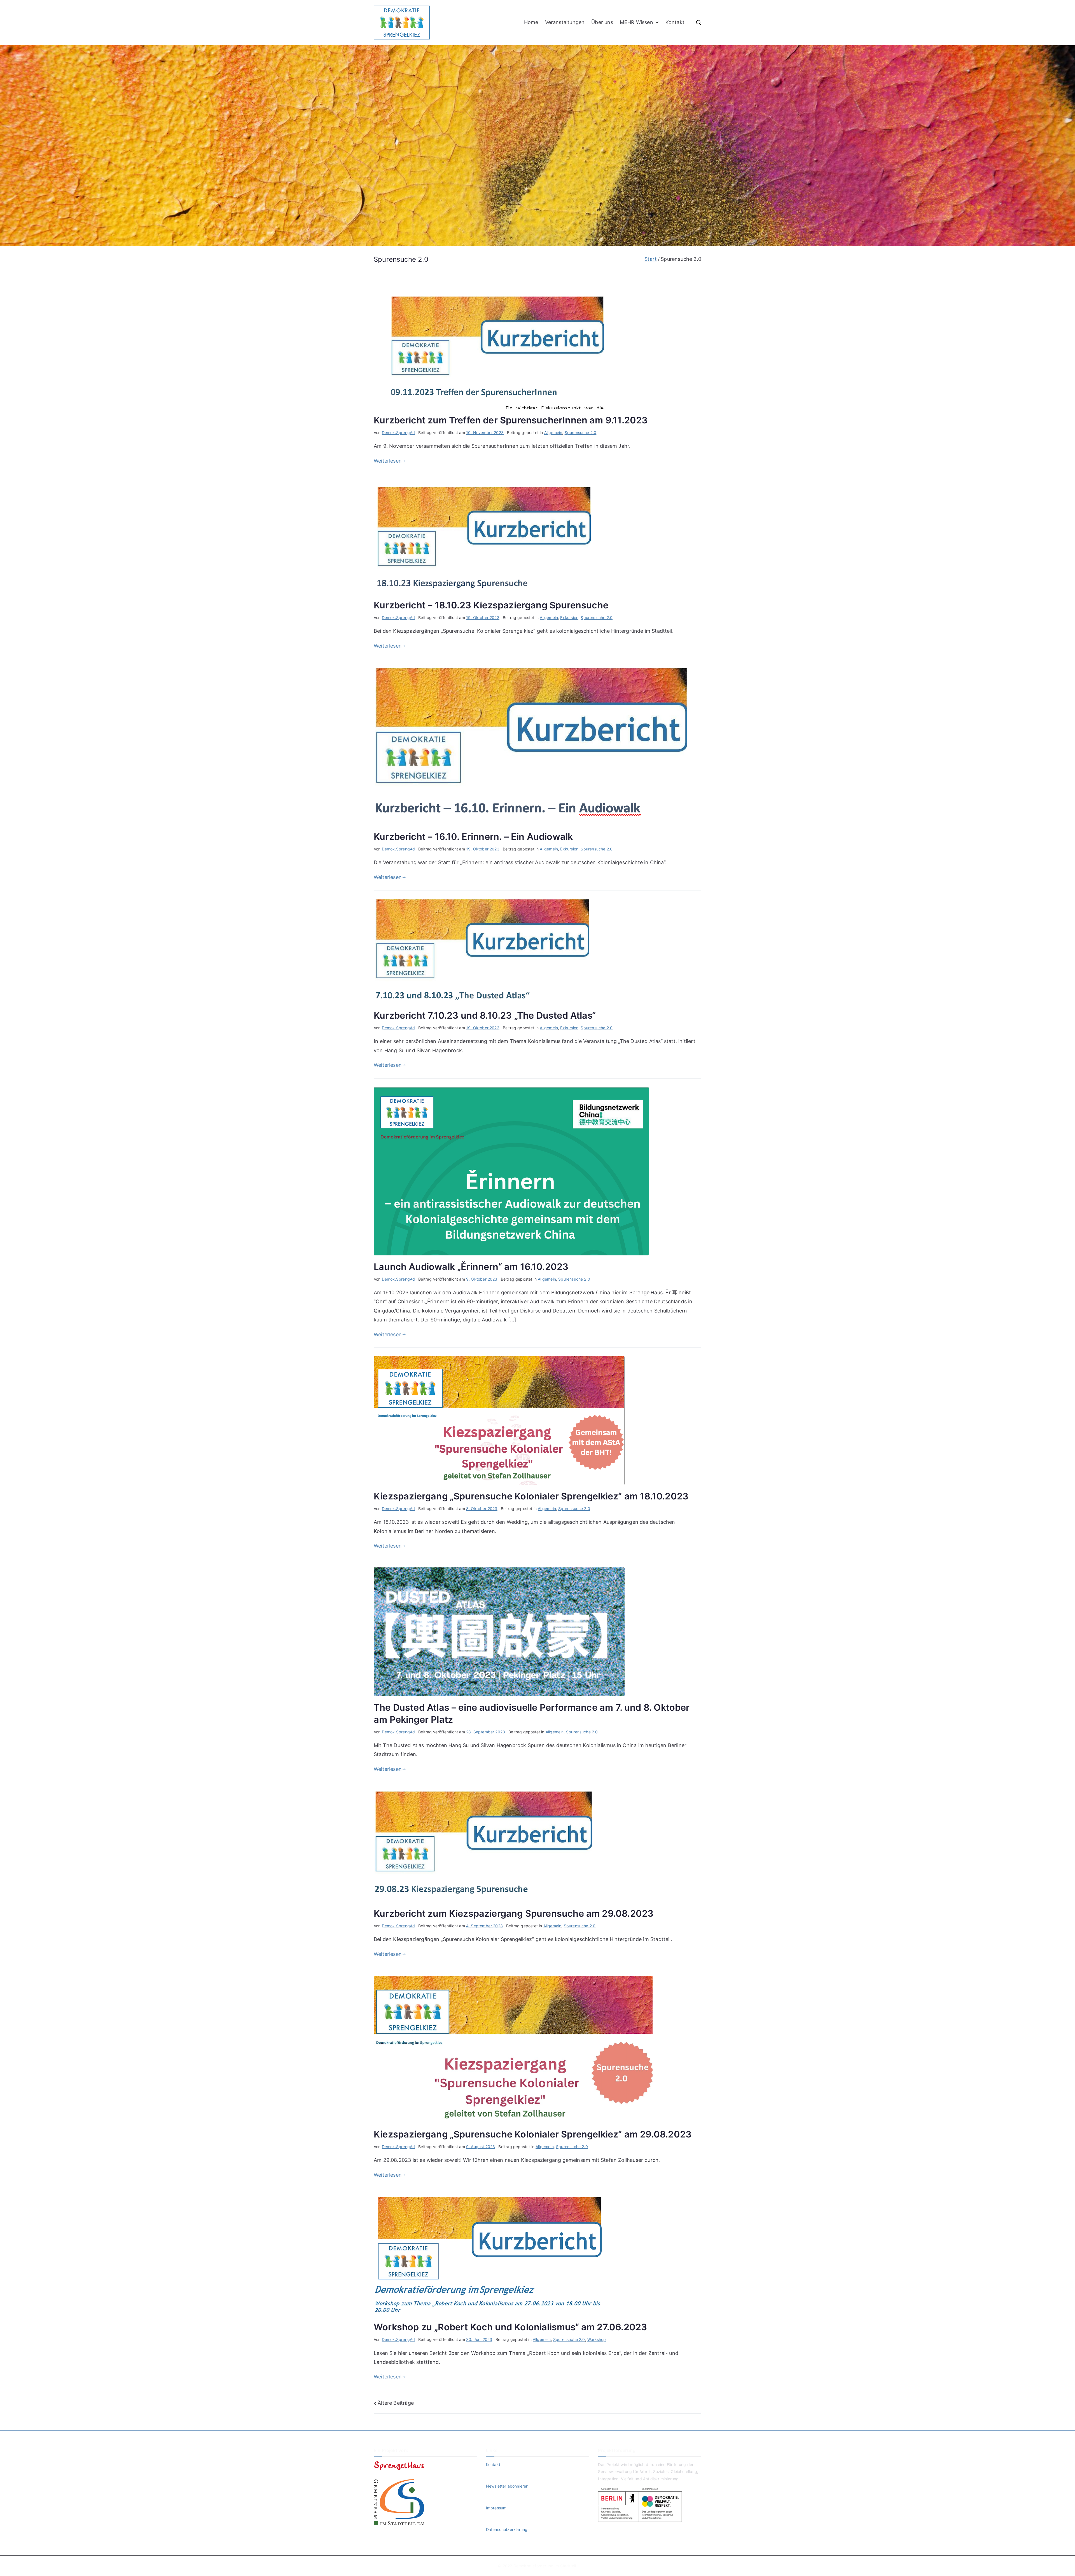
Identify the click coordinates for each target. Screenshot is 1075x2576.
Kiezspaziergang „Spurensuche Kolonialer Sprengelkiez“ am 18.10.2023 (531, 1496)
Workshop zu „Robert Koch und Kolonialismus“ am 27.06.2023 (510, 2327)
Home (531, 22)
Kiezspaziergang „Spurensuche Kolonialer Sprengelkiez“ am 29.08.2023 (533, 2134)
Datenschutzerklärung (507, 2529)
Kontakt (675, 22)
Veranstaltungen (565, 22)
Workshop (597, 2339)
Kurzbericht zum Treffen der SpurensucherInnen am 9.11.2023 (511, 420)
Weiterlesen (388, 461)
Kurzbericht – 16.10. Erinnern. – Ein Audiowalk (476, 837)
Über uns (602, 22)
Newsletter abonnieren (507, 2486)
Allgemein (553, 433)
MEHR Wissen (636, 22)
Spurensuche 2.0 (581, 433)
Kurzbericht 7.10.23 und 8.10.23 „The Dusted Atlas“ (485, 1015)
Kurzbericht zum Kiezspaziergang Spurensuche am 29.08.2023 (514, 1913)
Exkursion (569, 617)
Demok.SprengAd (399, 433)
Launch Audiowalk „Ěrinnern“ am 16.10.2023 (471, 1267)
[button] (656, 22)
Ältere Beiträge (396, 2403)
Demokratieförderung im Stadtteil (545, 2566)
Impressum (496, 2508)
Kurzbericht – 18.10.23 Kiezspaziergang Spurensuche (492, 605)
